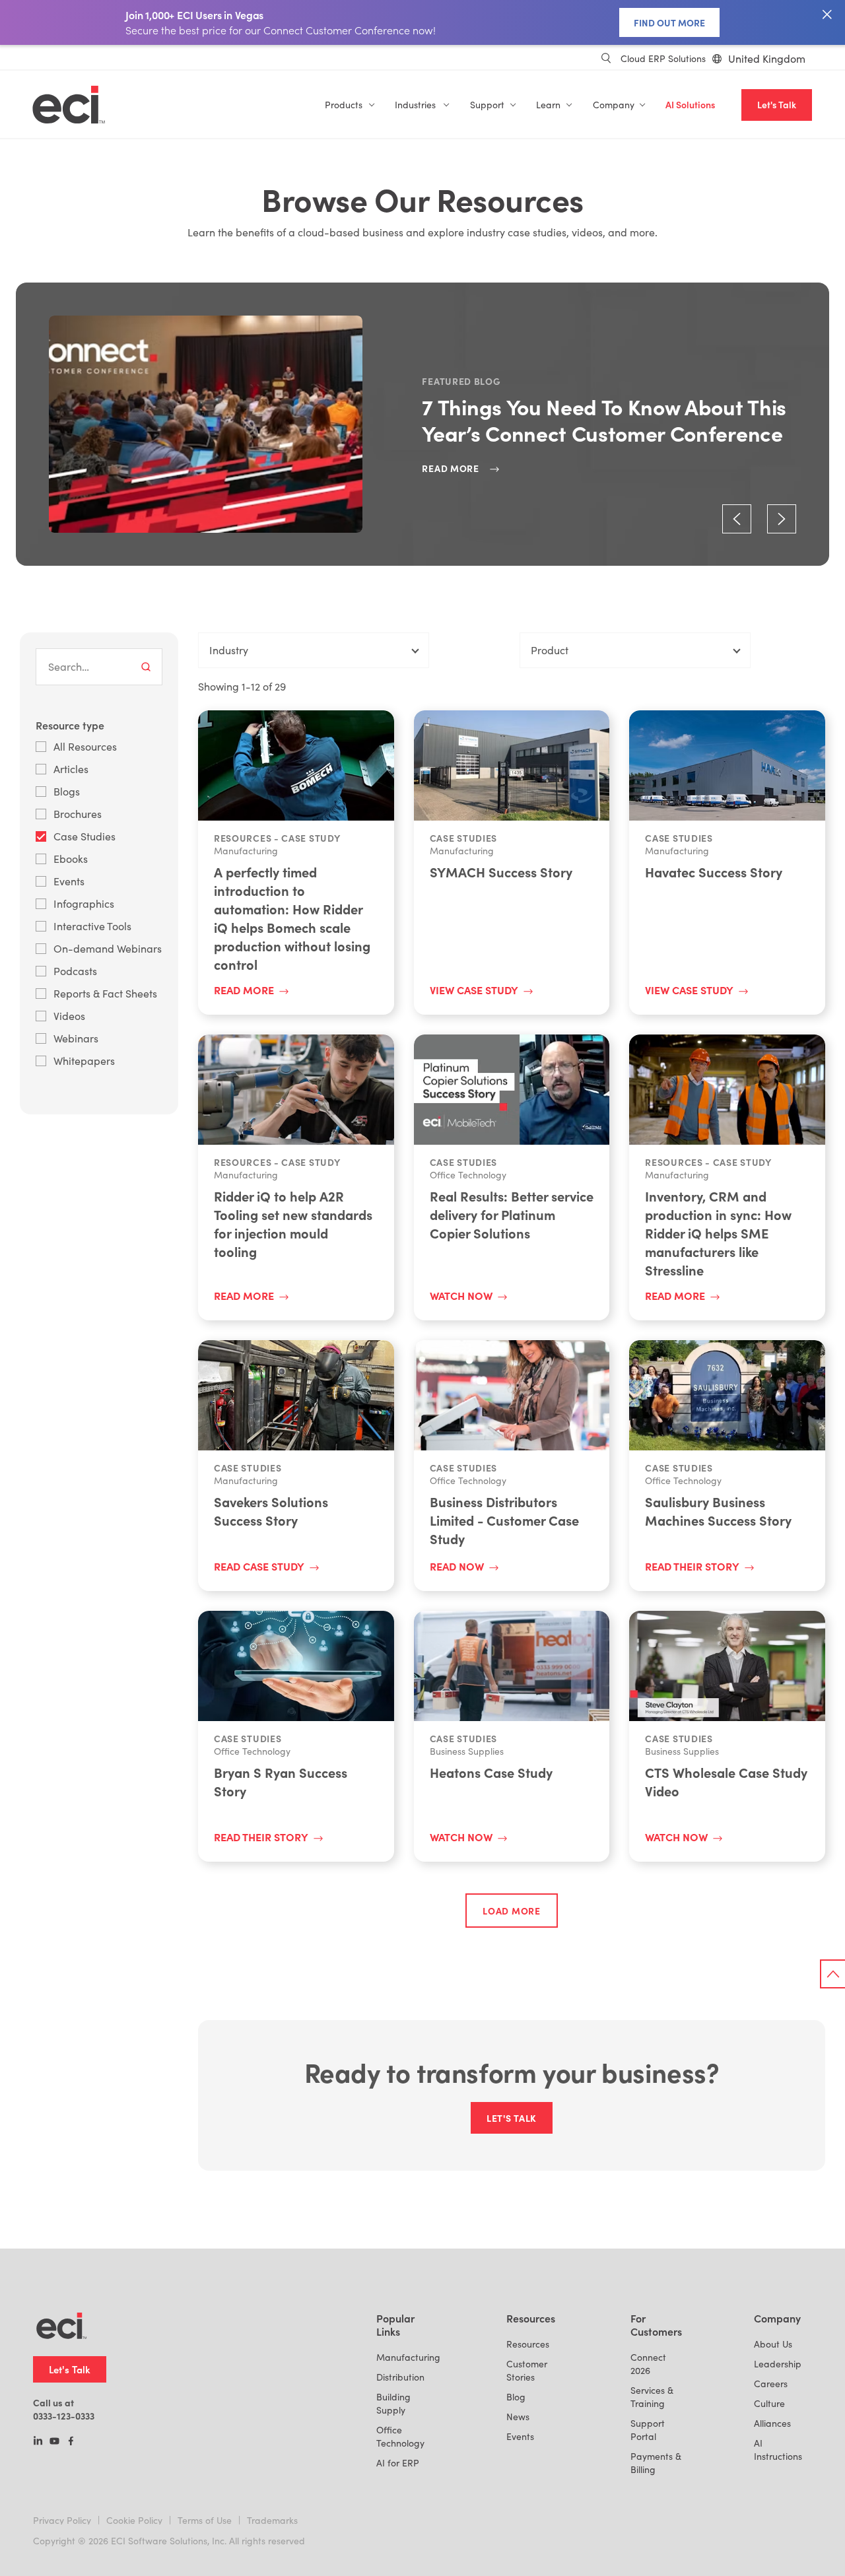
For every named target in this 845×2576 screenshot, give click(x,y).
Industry (229, 650)
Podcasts (75, 971)
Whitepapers (84, 1061)
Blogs (67, 791)
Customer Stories (527, 2370)
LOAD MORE (511, 1911)
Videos (69, 1016)
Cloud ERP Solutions (663, 58)
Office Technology (400, 2436)
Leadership (778, 2364)
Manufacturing (408, 2357)
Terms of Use (205, 2520)
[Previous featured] (737, 519)
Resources (528, 2344)
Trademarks (272, 2520)
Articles (71, 769)
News (518, 2417)
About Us (773, 2344)
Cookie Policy (134, 2520)
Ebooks (71, 859)
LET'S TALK (512, 2118)
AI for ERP (398, 2463)
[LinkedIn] (38, 2442)
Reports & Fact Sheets (105, 993)
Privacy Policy (62, 2520)
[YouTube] (54, 2442)
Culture (769, 2403)
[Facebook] (71, 2442)
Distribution (400, 2377)
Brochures (78, 814)
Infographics (84, 903)
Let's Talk (777, 105)
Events (69, 881)
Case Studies (84, 836)
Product (550, 650)
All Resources (85, 746)
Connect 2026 (648, 2364)
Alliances (772, 2423)
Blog (516, 2397)
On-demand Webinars (108, 948)
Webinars (76, 1038)
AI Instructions (778, 2450)
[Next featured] (782, 519)
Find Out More (669, 22)
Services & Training (652, 2397)
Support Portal (648, 2430)
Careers (771, 2384)
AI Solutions (690, 105)
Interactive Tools (92, 926)
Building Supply (393, 2403)
